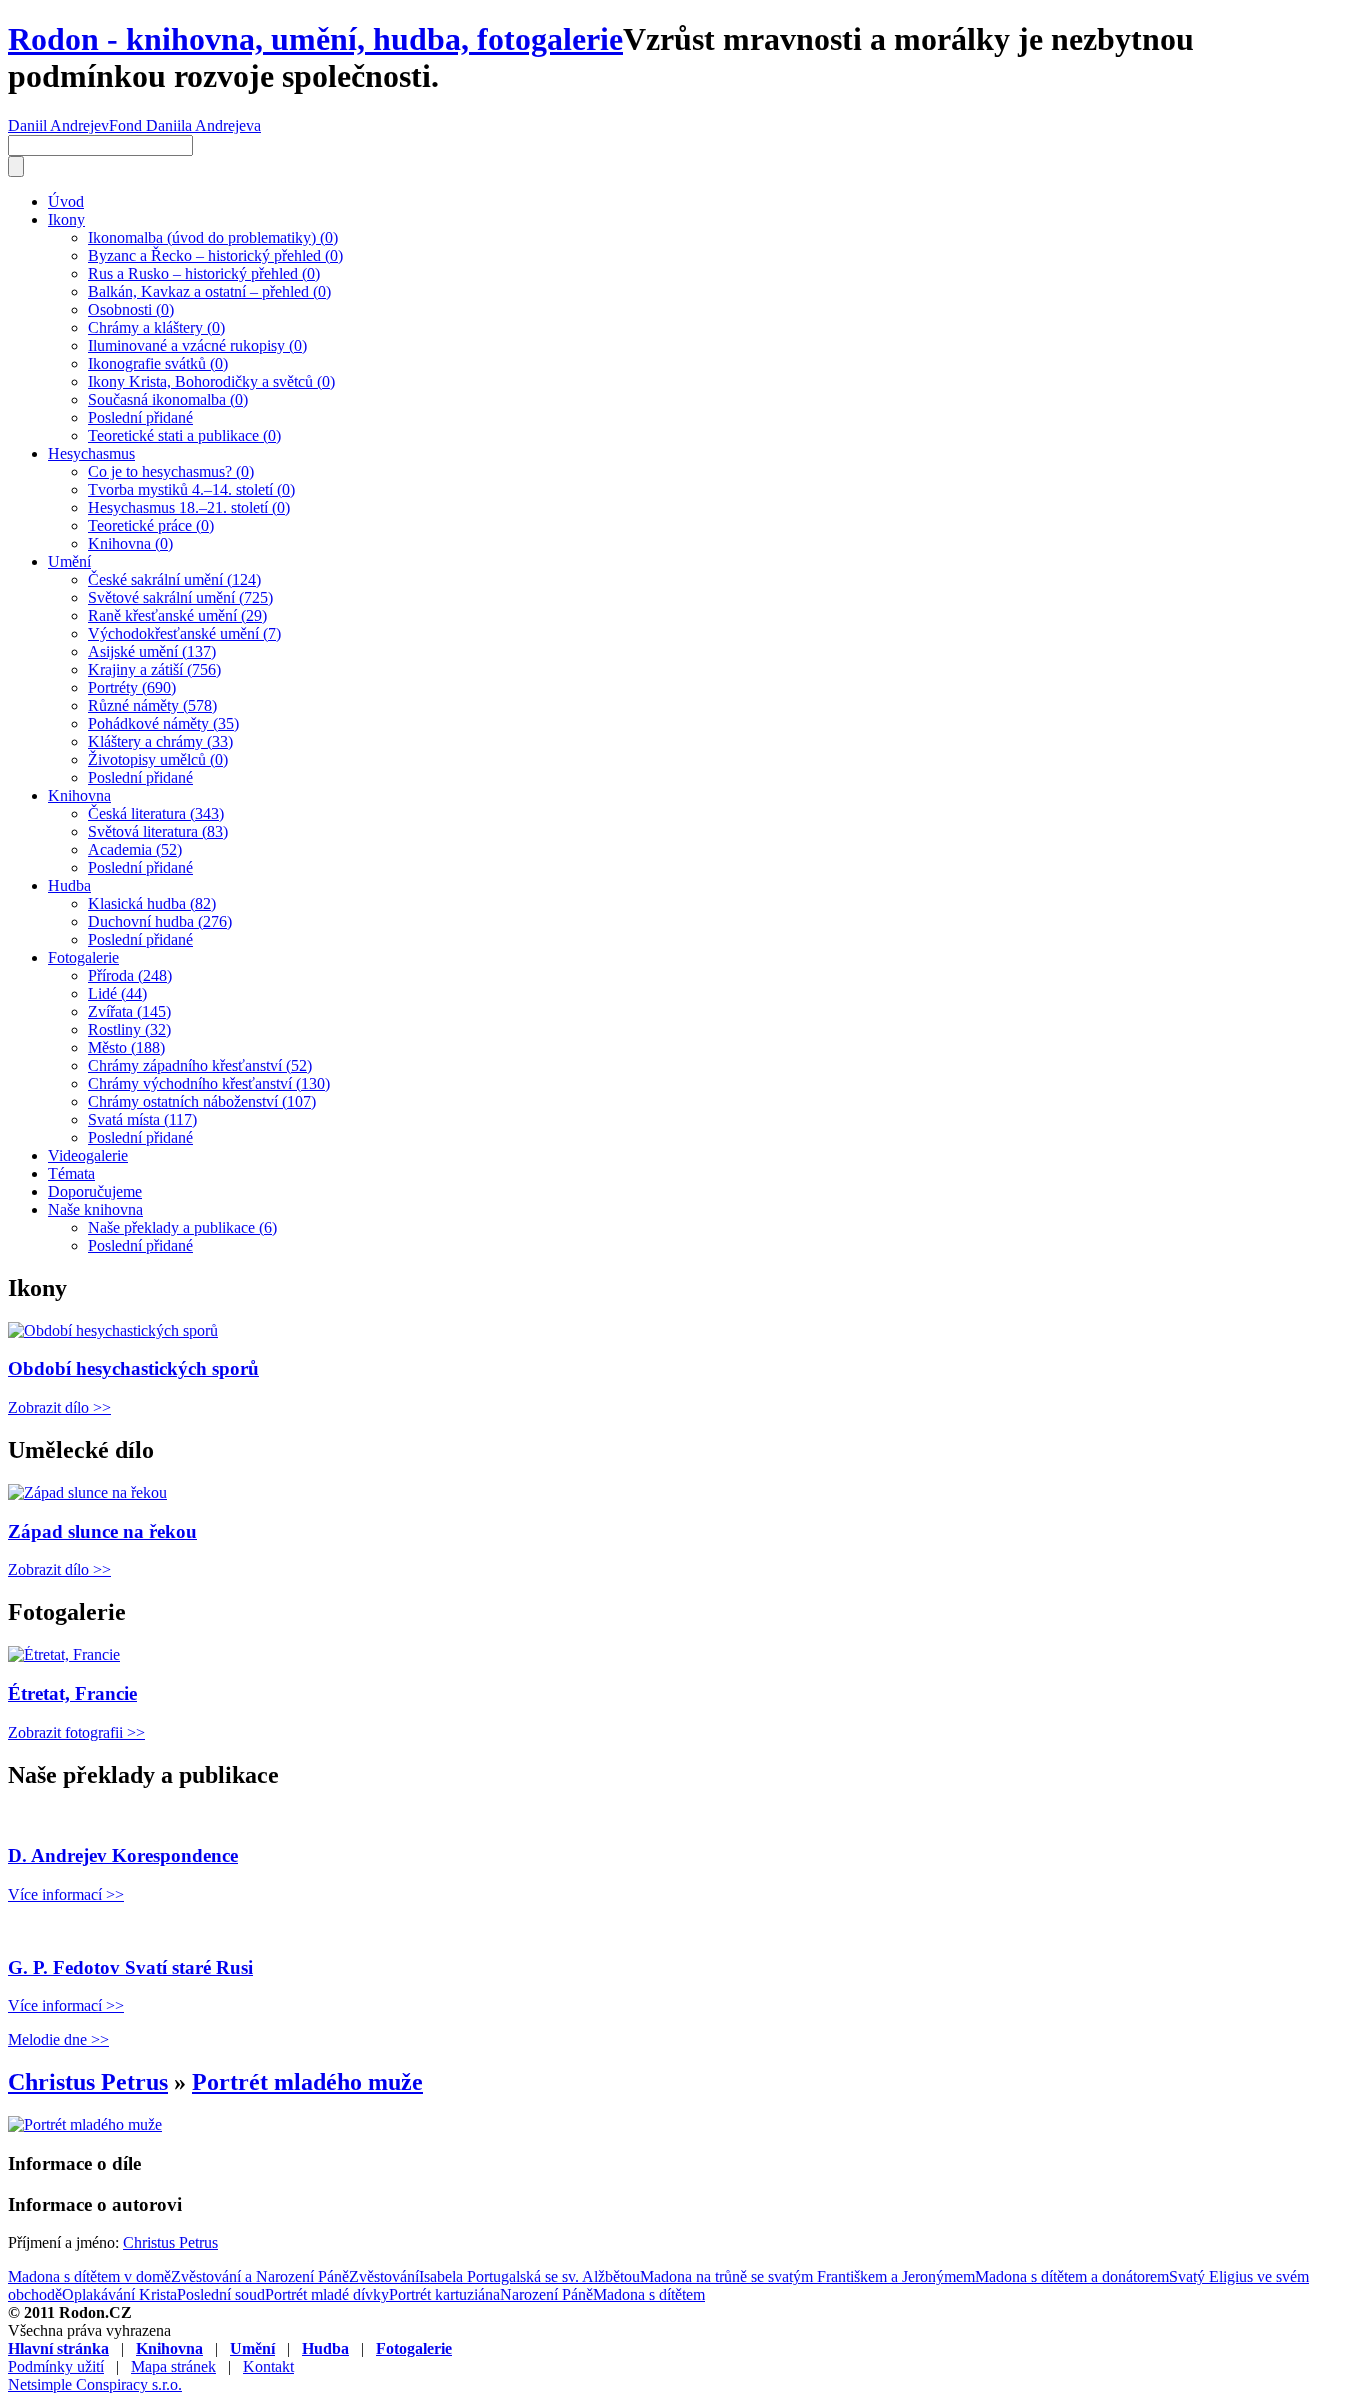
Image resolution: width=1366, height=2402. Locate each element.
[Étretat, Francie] (64, 1654)
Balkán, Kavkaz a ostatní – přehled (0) (209, 291)
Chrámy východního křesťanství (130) (209, 1083)
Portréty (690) (132, 687)
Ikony (66, 219)
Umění (69, 561)
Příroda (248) (130, 975)
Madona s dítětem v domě (89, 2276)
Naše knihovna (95, 1209)
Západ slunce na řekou (102, 1531)
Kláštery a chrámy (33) (160, 741)
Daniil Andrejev (58, 125)
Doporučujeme (95, 1191)
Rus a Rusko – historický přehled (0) (204, 273)
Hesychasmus (91, 453)
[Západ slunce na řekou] (87, 1492)
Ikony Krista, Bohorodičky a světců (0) (211, 381)
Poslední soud (221, 2294)
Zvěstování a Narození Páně (260, 2276)
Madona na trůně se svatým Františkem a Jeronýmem (807, 2276)
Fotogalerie (83, 957)
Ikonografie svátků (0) (158, 363)
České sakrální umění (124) (174, 579)
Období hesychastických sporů (133, 1368)
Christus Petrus (88, 2082)
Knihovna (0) (130, 543)
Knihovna (79, 795)
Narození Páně (546, 2294)
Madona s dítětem (649, 2294)
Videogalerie (88, 1155)
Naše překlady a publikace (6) (182, 1227)
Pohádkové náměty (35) (163, 723)
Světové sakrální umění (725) (180, 597)
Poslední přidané (140, 417)
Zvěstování (384, 2276)
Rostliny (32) (129, 1029)
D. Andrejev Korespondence (123, 1855)
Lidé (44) (117, 993)
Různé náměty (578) (152, 705)
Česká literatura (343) (156, 813)
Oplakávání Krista (119, 2294)
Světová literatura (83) (158, 831)
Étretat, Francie (72, 1693)
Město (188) (126, 1047)
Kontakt (268, 2366)
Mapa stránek (173, 2366)
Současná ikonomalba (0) (168, 399)
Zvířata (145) (129, 1011)
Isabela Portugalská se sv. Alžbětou (529, 2276)
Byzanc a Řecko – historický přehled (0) (215, 255)
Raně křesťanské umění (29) (177, 615)
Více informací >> (66, 1894)
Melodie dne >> (58, 2039)
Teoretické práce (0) (151, 525)
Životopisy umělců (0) (158, 759)
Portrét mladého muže (307, 2082)
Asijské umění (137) (152, 651)
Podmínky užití (56, 2366)
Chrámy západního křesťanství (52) (200, 1065)
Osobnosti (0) (131, 309)
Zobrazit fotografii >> (76, 1732)
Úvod (66, 201)
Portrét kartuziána (444, 2294)
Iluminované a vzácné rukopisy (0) (197, 345)
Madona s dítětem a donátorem (1072, 2276)
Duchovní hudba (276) (160, 921)
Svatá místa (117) (142, 1119)
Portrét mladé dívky (327, 2294)
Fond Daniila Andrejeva (185, 125)
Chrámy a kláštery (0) (156, 327)
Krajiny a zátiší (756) (154, 669)
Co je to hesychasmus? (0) (171, 471)
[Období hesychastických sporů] (113, 1330)
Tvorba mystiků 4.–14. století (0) (191, 489)
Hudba (69, 885)
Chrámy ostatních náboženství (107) (202, 1101)
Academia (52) (135, 849)
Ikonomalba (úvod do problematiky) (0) (213, 237)
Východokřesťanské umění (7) (184, 633)
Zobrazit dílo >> (59, 1407)
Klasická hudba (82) (152, 903)
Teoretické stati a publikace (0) (184, 435)
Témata (71, 1173)
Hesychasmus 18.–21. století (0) (189, 507)
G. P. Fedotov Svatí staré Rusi (130, 1967)
